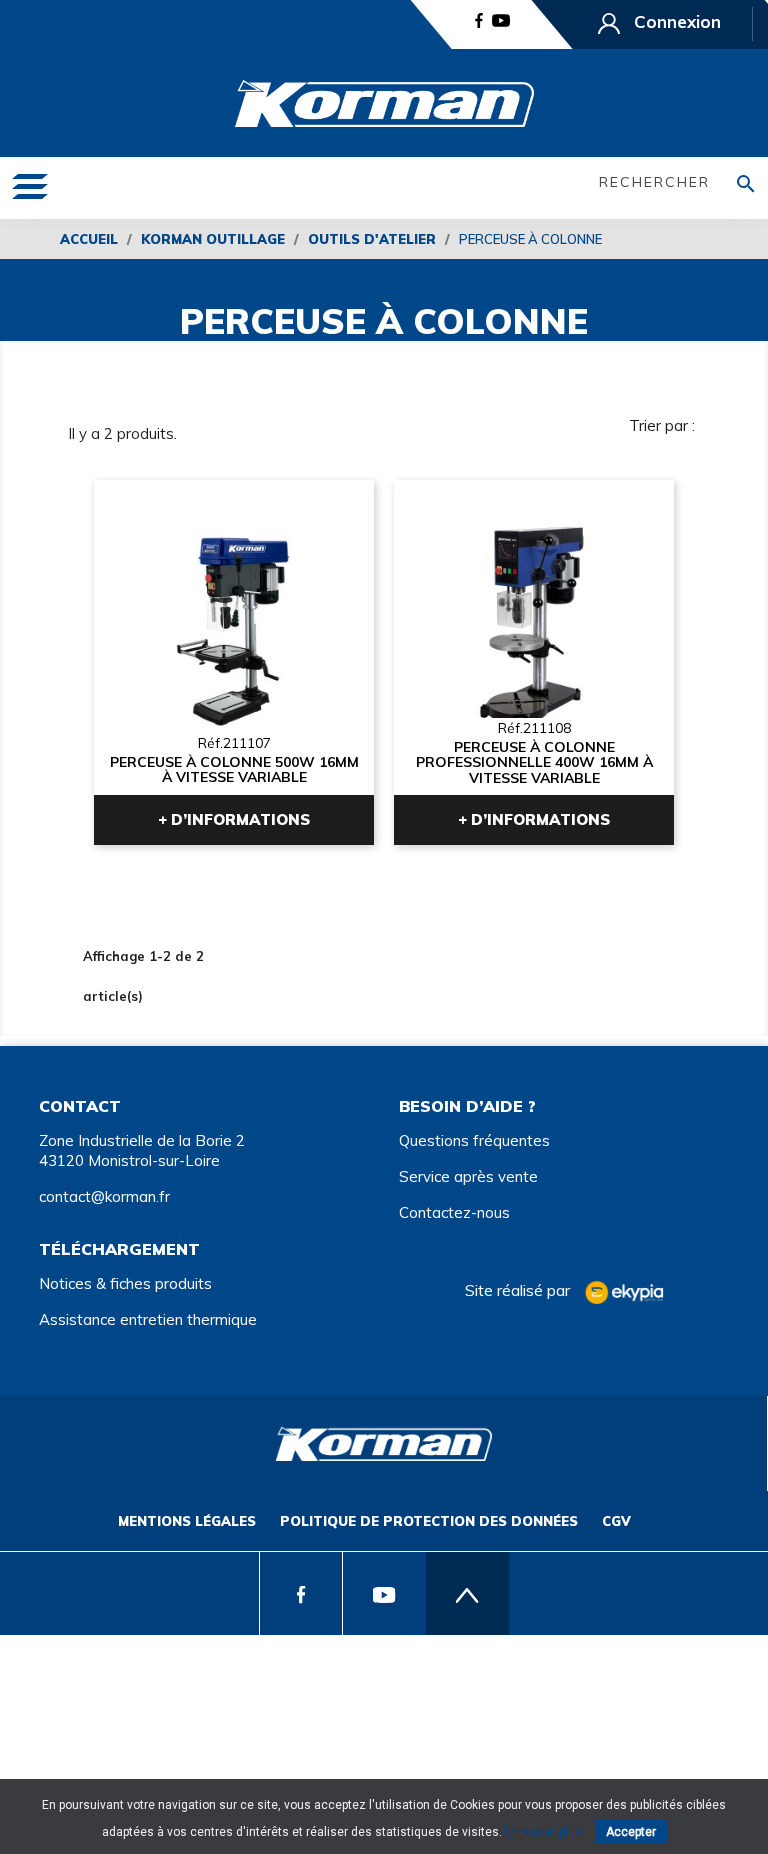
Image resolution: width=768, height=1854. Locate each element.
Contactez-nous (454, 1212)
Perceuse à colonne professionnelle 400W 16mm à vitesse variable (534, 762)
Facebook (479, 20)
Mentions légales (187, 1521)
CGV (616, 1521)
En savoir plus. (545, 1832)
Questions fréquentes (474, 1140)
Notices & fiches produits (125, 1283)
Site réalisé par (519, 1290)
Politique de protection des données (429, 1521)
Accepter (631, 1832)
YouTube (501, 20)
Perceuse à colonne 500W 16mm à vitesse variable (233, 770)
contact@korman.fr (104, 1196)
